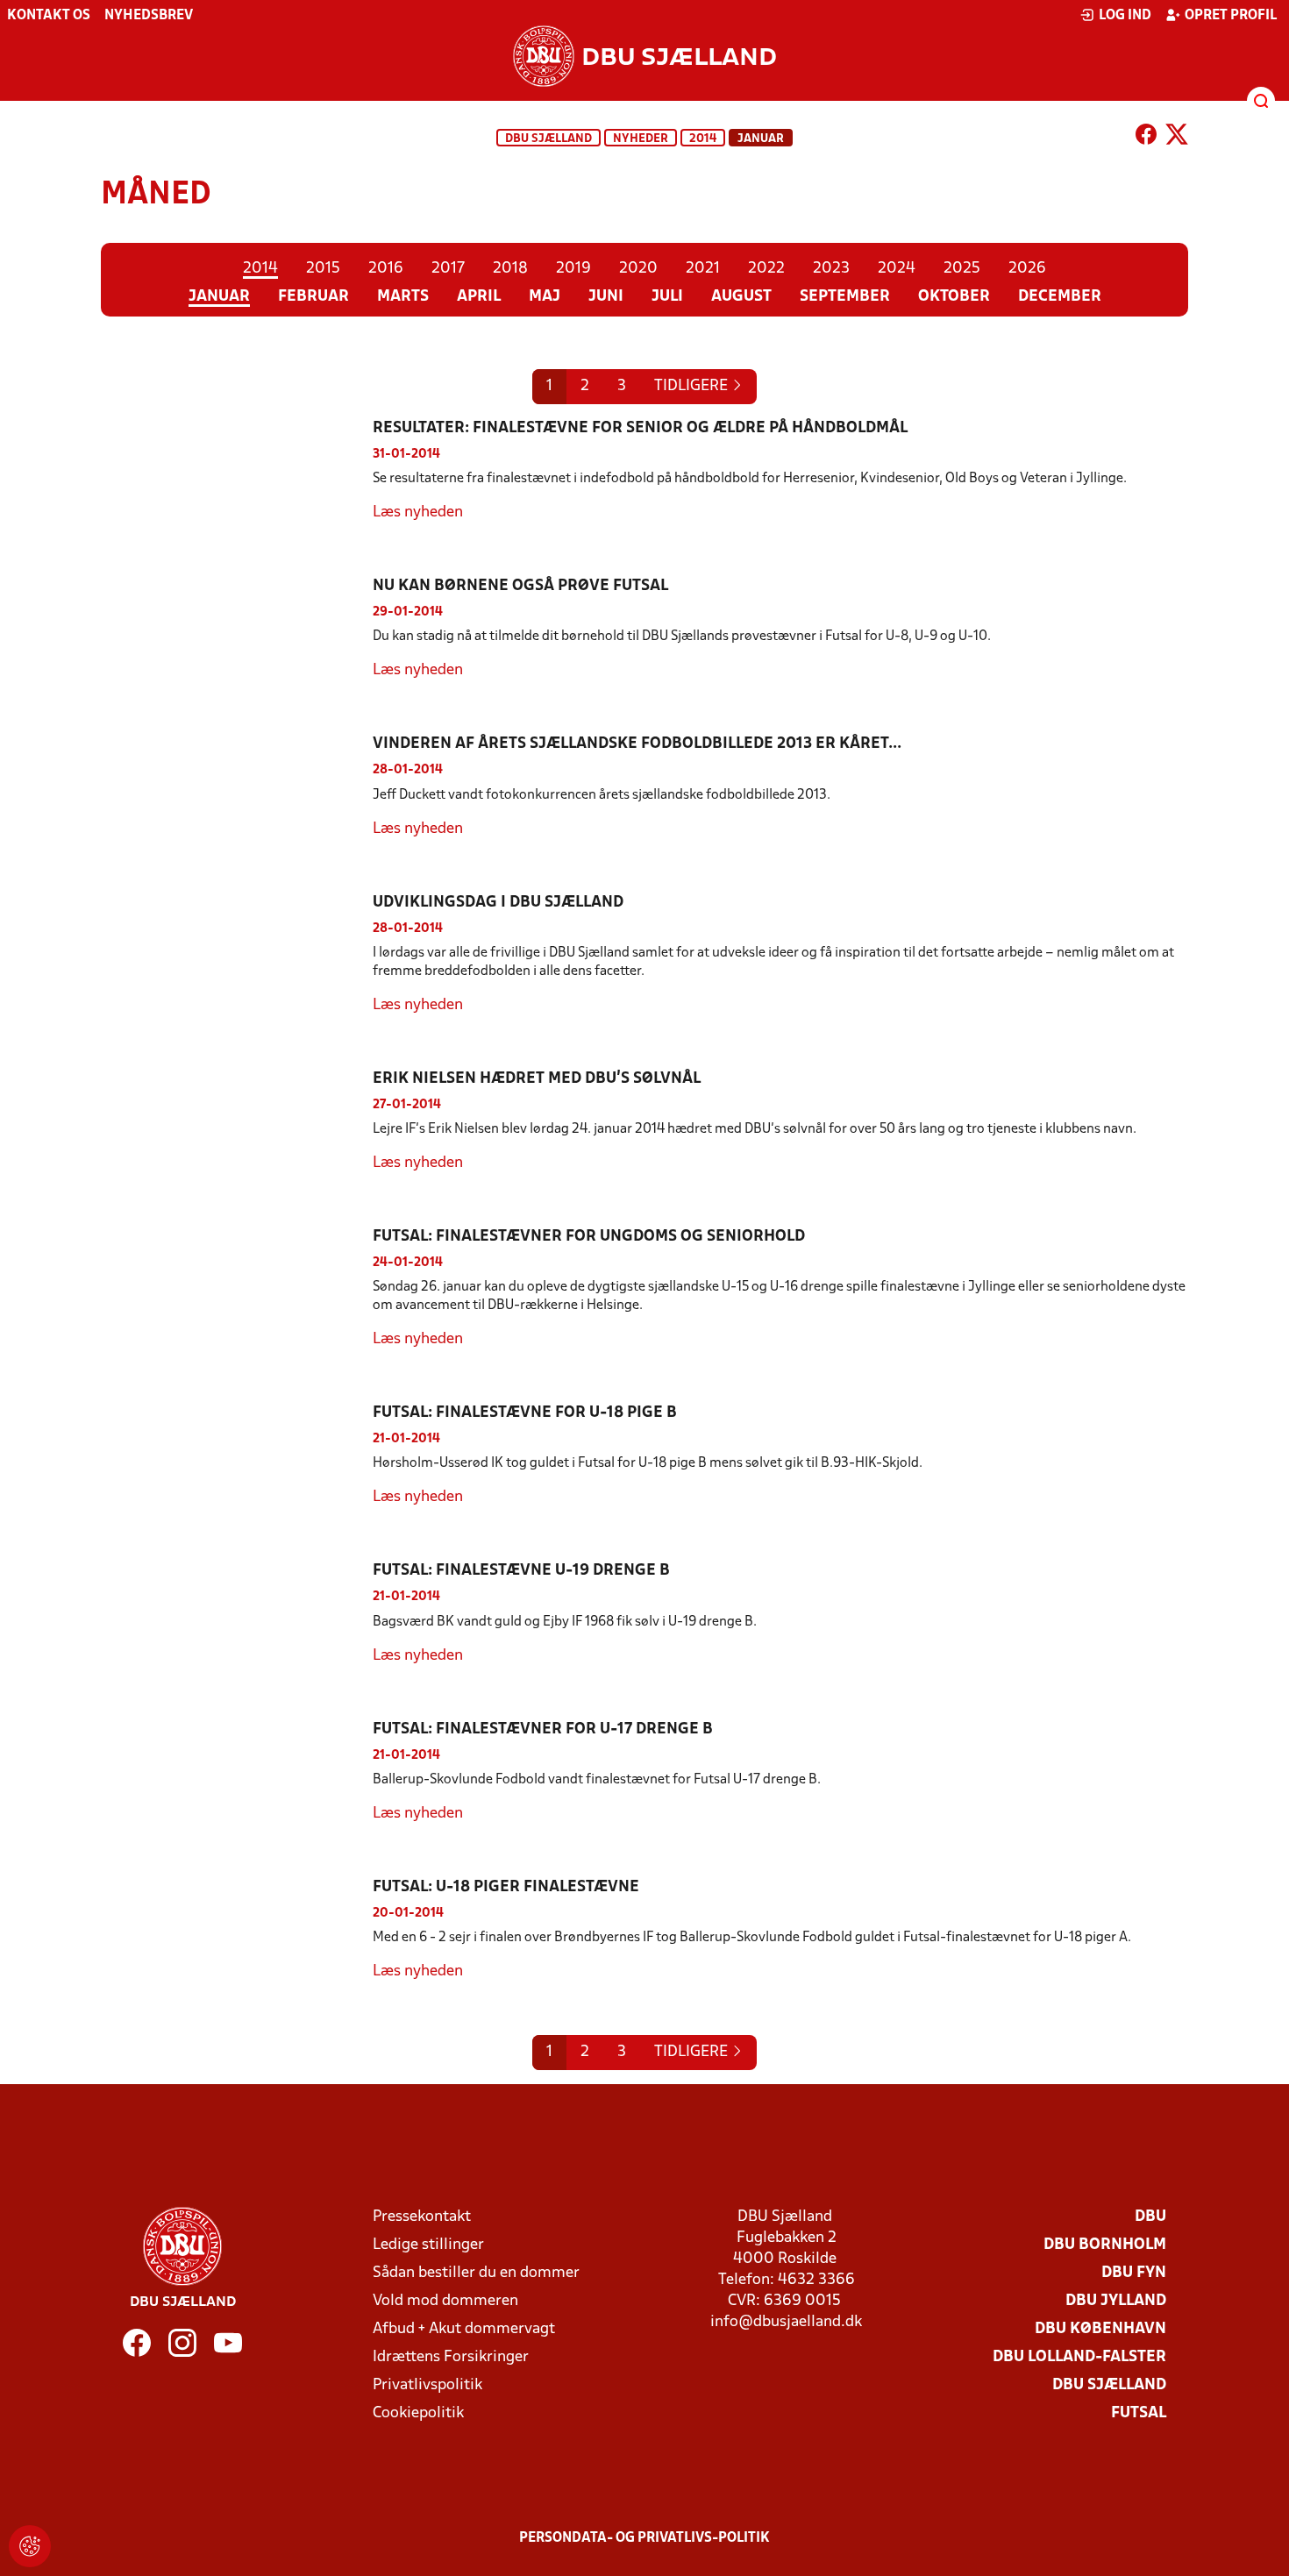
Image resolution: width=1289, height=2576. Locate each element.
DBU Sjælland (548, 139)
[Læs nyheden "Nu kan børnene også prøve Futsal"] (237, 629)
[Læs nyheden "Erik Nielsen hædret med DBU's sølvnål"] (237, 1121)
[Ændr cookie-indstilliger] (30, 2546)
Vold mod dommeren (445, 2301)
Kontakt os (49, 16)
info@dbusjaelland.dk (786, 2322)
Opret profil (1231, 16)
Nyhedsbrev (149, 16)
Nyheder (641, 139)
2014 (703, 139)
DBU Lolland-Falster (1079, 2357)
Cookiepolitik (418, 2413)
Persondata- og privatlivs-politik (644, 2538)
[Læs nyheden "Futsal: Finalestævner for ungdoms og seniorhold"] (237, 1288)
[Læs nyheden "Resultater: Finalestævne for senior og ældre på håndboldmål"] (237, 471)
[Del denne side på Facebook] (1146, 138)
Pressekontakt (422, 2217)
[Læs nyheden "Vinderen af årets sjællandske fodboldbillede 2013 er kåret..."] (237, 786)
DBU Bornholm (1105, 2245)
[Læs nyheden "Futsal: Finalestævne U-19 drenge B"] (237, 1613)
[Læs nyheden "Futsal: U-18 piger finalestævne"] (237, 1930)
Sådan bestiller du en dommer (476, 2273)
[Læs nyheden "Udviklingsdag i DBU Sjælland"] (237, 954)
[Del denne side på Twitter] (1177, 138)
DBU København (1100, 2329)
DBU (1150, 2217)
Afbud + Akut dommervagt (464, 2329)
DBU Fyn (1134, 2273)
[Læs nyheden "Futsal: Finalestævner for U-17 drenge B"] (237, 1772)
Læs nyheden (418, 512)
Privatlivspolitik (427, 2385)
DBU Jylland (1116, 2301)
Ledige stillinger (428, 2245)
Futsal (1139, 2413)
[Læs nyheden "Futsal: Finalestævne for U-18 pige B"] (237, 1455)
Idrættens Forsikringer (451, 2357)
